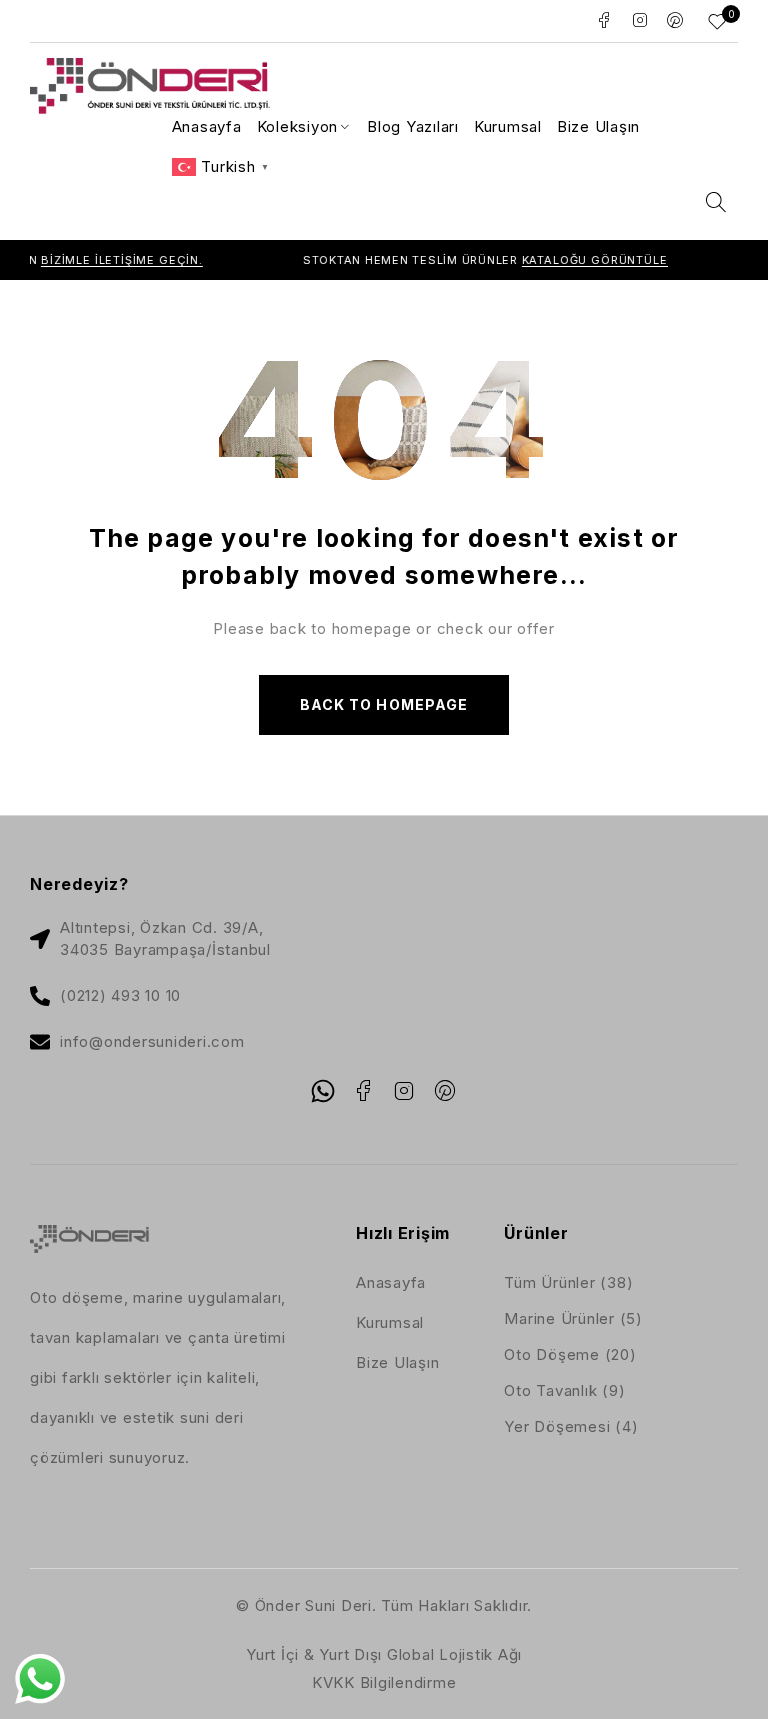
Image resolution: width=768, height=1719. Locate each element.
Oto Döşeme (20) (570, 1354)
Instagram (640, 20)
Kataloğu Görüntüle (572, 260)
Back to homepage (384, 704)
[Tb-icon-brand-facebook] (364, 1091)
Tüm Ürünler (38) (568, 1282)
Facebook (604, 20)
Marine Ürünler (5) (573, 1318)
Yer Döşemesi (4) (571, 1426)
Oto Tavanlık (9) (564, 1390)
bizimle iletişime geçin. (99, 260)
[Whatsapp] (323, 1091)
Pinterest (675, 20)
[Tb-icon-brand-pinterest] (445, 1091)
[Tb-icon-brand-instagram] (404, 1091)
